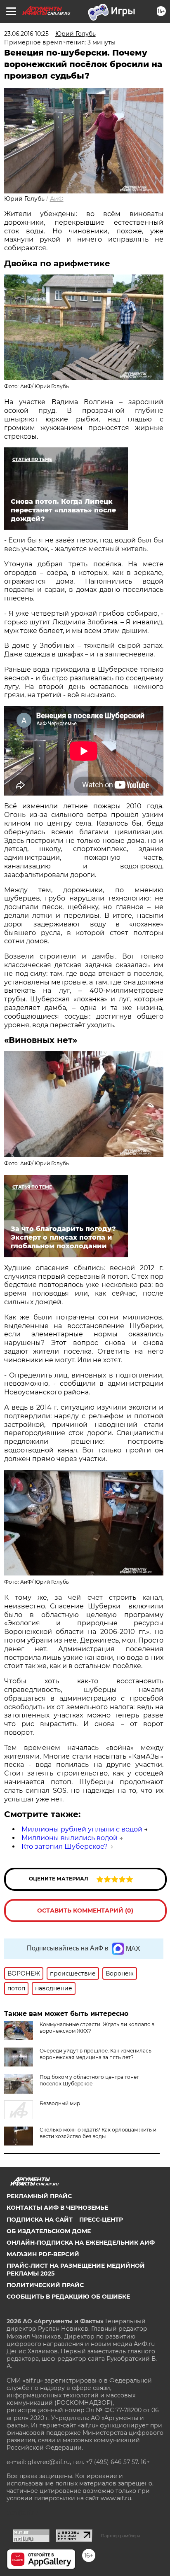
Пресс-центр (101, 2220)
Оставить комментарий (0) (85, 1910)
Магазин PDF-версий (43, 2254)
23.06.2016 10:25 (26, 34)
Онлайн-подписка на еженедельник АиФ (81, 2243)
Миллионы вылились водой (70, 1838)
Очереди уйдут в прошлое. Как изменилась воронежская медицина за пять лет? (96, 2054)
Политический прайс (45, 2285)
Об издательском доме (49, 2231)
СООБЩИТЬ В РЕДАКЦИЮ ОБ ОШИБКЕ (68, 2297)
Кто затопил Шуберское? (65, 1846)
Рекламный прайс (39, 2196)
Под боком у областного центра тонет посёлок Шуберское (89, 2080)
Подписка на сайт (40, 2220)
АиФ (57, 199)
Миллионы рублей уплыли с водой (82, 1829)
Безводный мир (60, 2103)
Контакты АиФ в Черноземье (57, 2208)
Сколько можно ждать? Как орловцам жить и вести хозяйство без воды (98, 2133)
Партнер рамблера (121, 2536)
